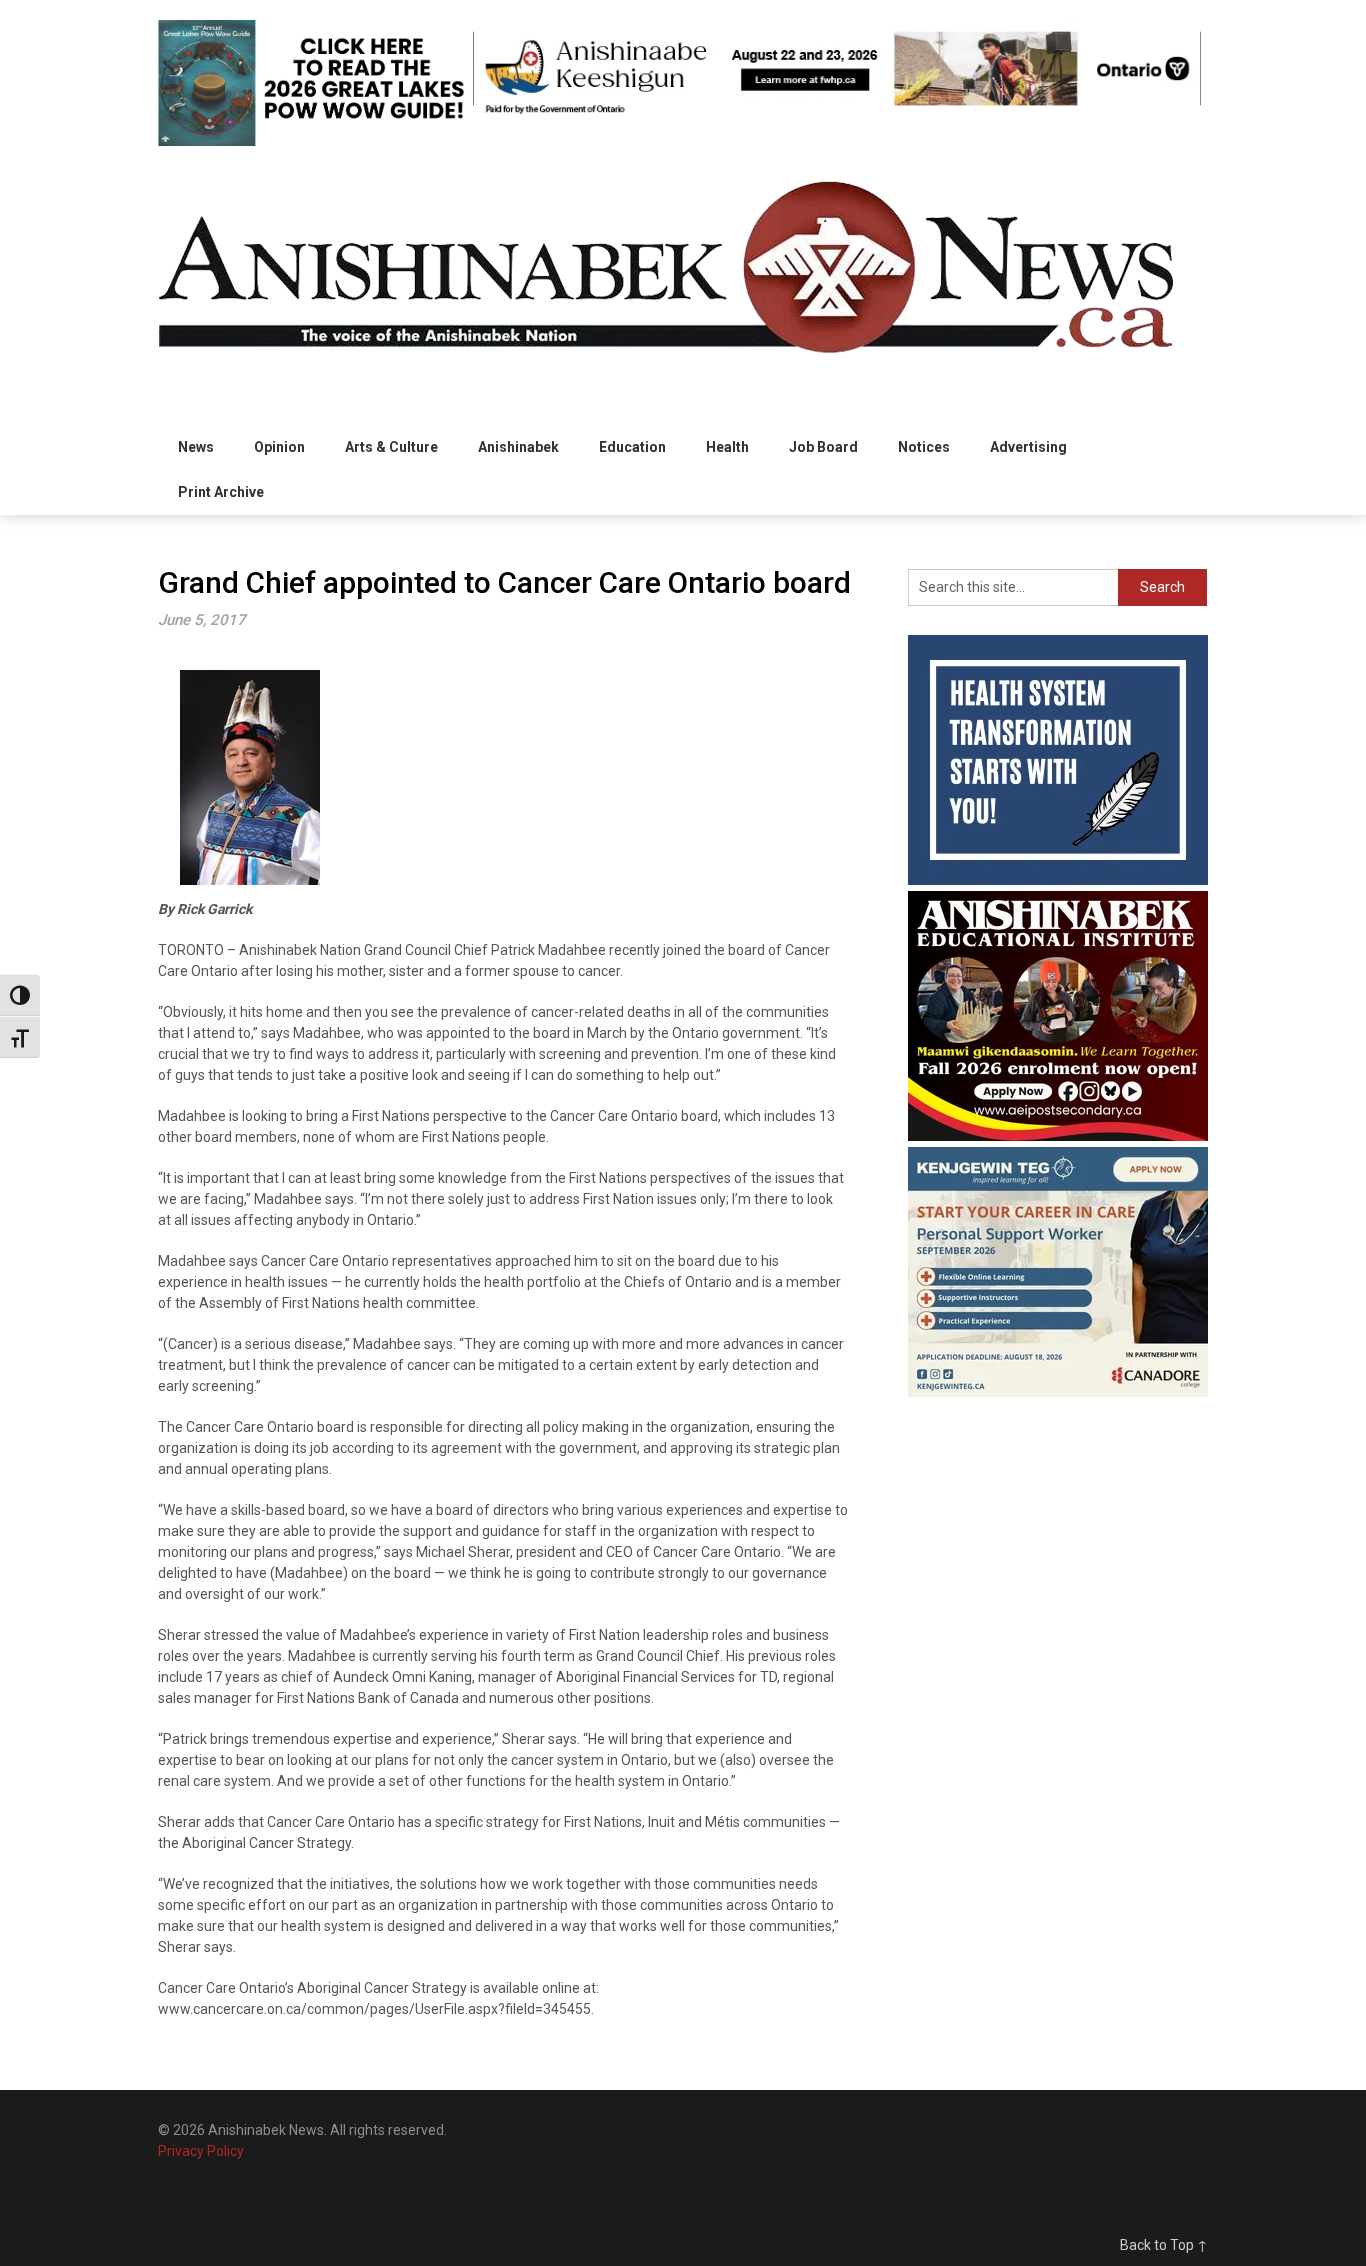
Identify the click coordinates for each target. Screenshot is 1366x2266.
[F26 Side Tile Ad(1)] (1058, 1136)
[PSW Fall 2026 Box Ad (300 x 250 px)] (1058, 1392)
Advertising (1028, 447)
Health (727, 447)
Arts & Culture (391, 447)
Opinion (279, 447)
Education (632, 447)
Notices (924, 447)
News (196, 447)
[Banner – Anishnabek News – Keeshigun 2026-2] (837, 112)
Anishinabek (518, 447)
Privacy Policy (201, 2151)
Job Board (823, 447)
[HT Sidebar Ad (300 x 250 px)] (1058, 880)
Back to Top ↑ (1164, 2245)
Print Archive (221, 492)
